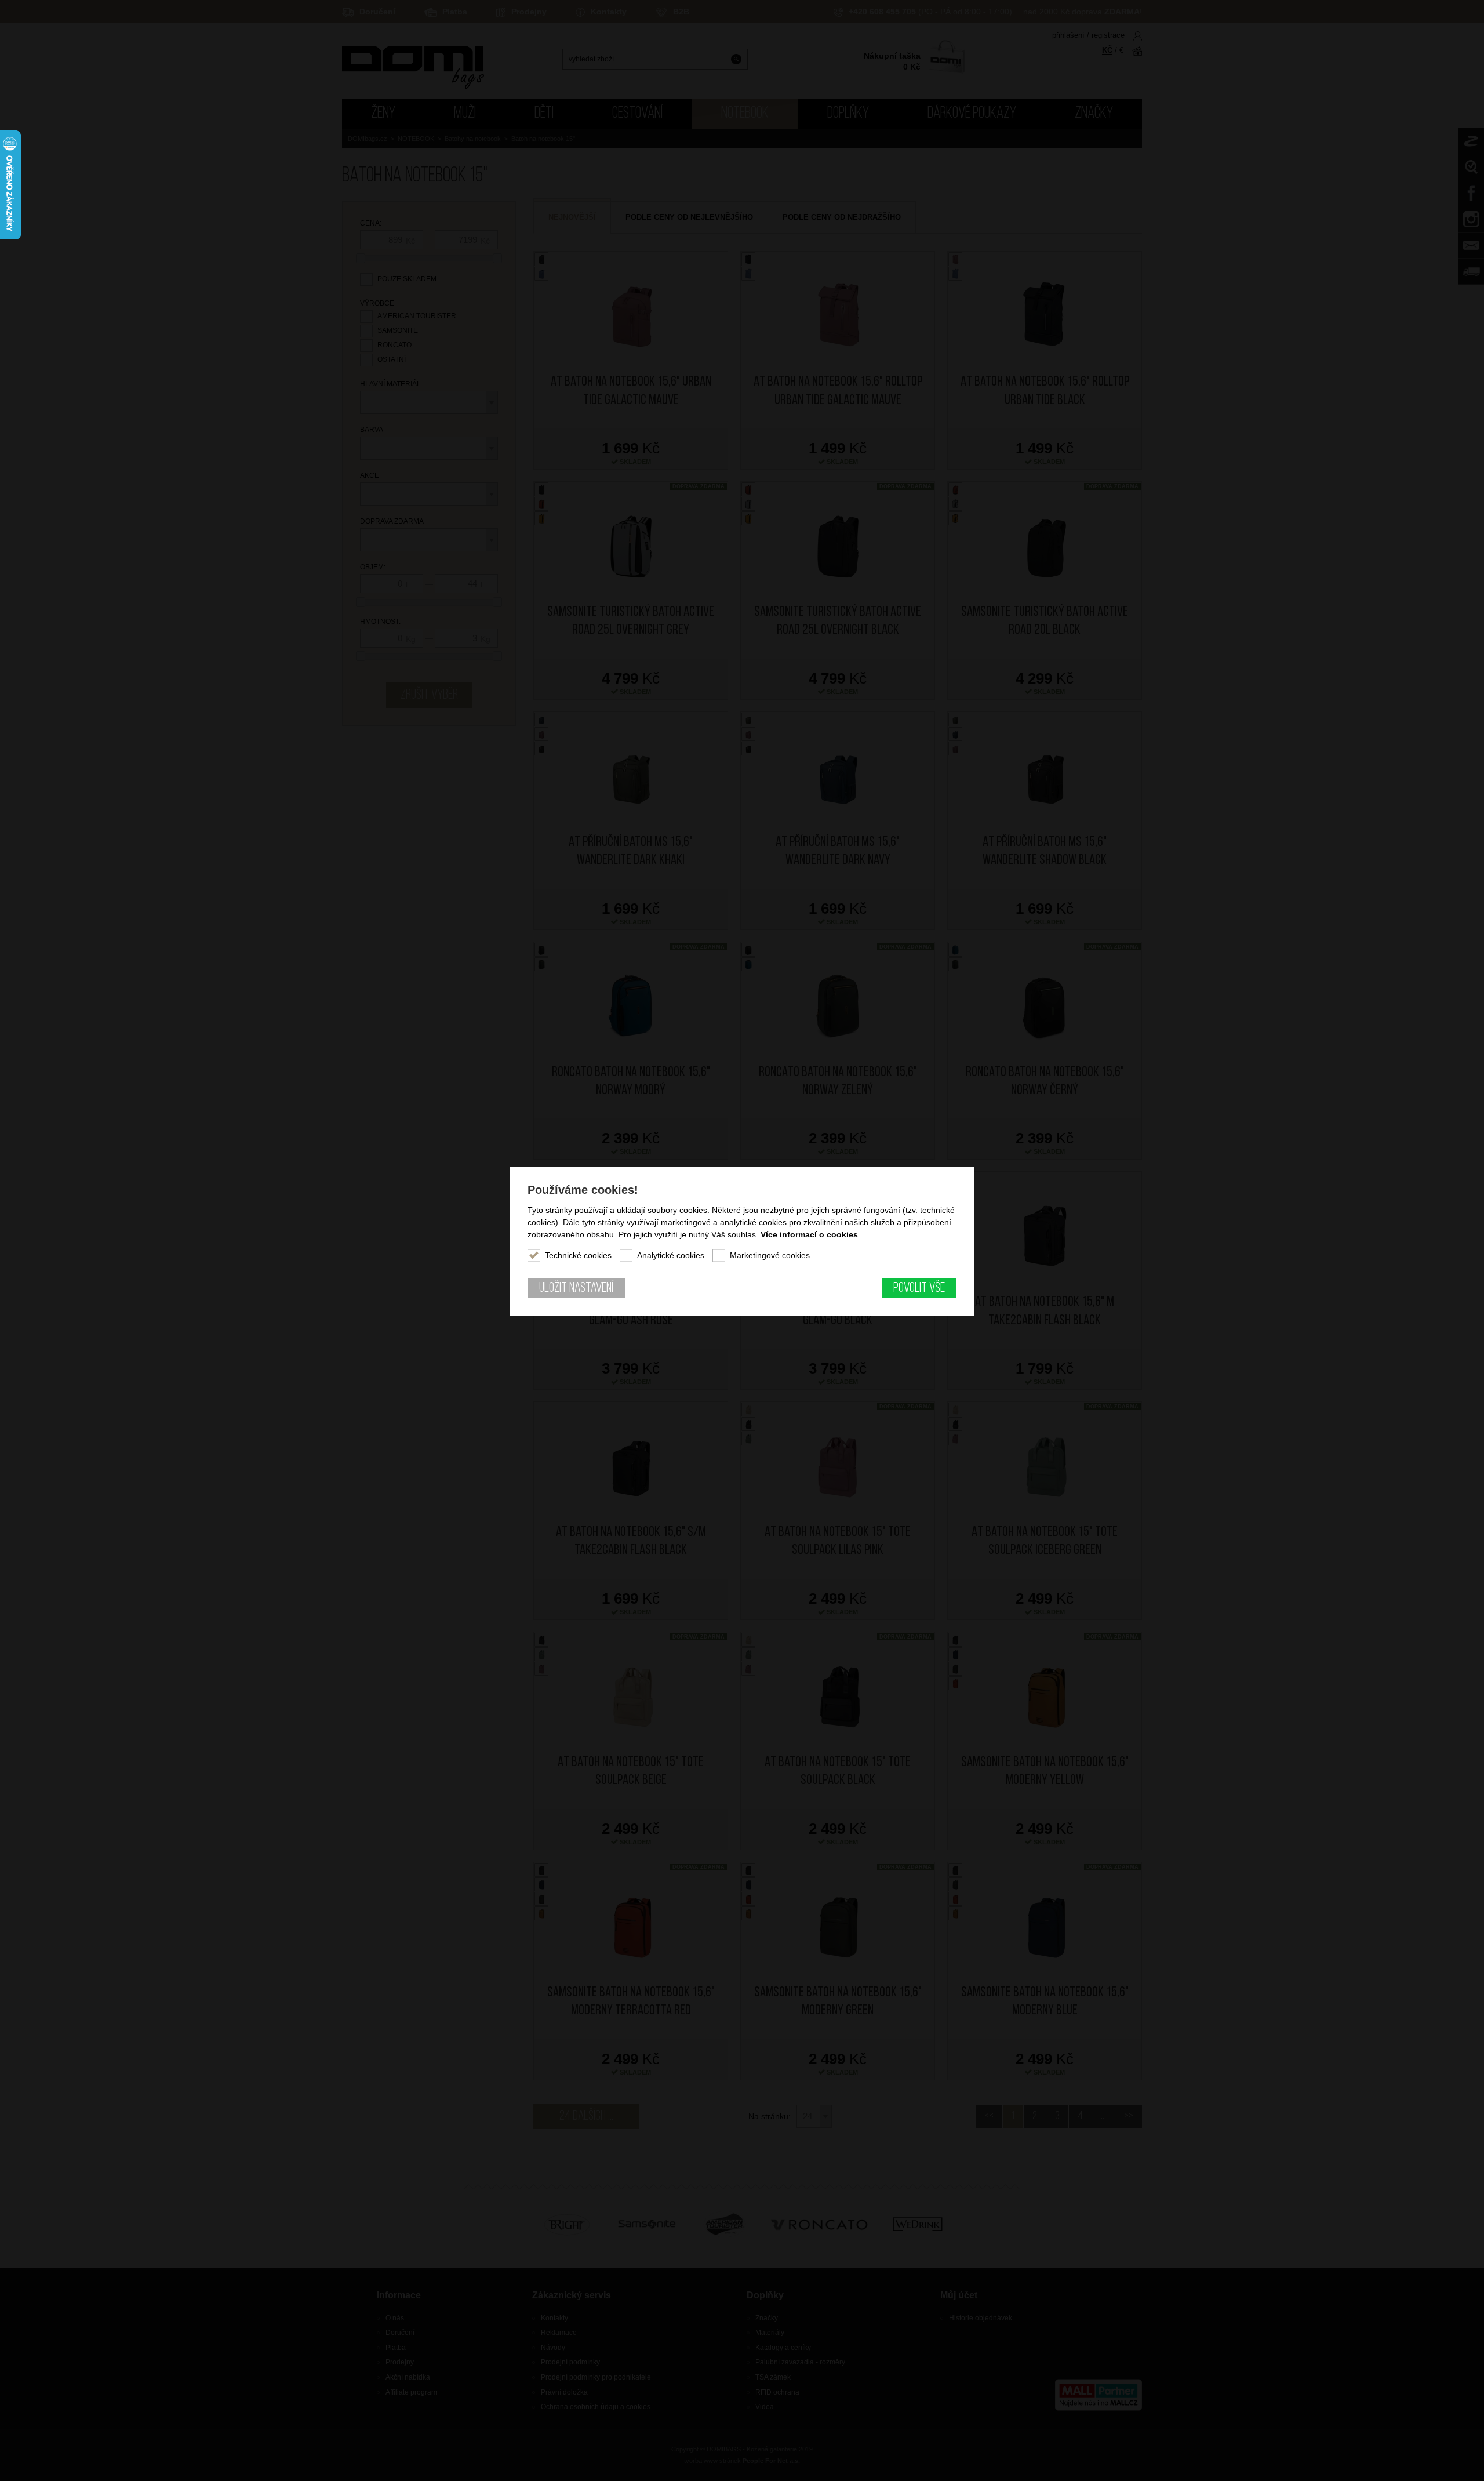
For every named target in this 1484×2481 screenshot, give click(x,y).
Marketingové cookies (770, 1255)
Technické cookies (578, 1255)
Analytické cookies (671, 1255)
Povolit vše (919, 1288)
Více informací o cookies (809, 1234)
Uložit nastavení (576, 1288)
